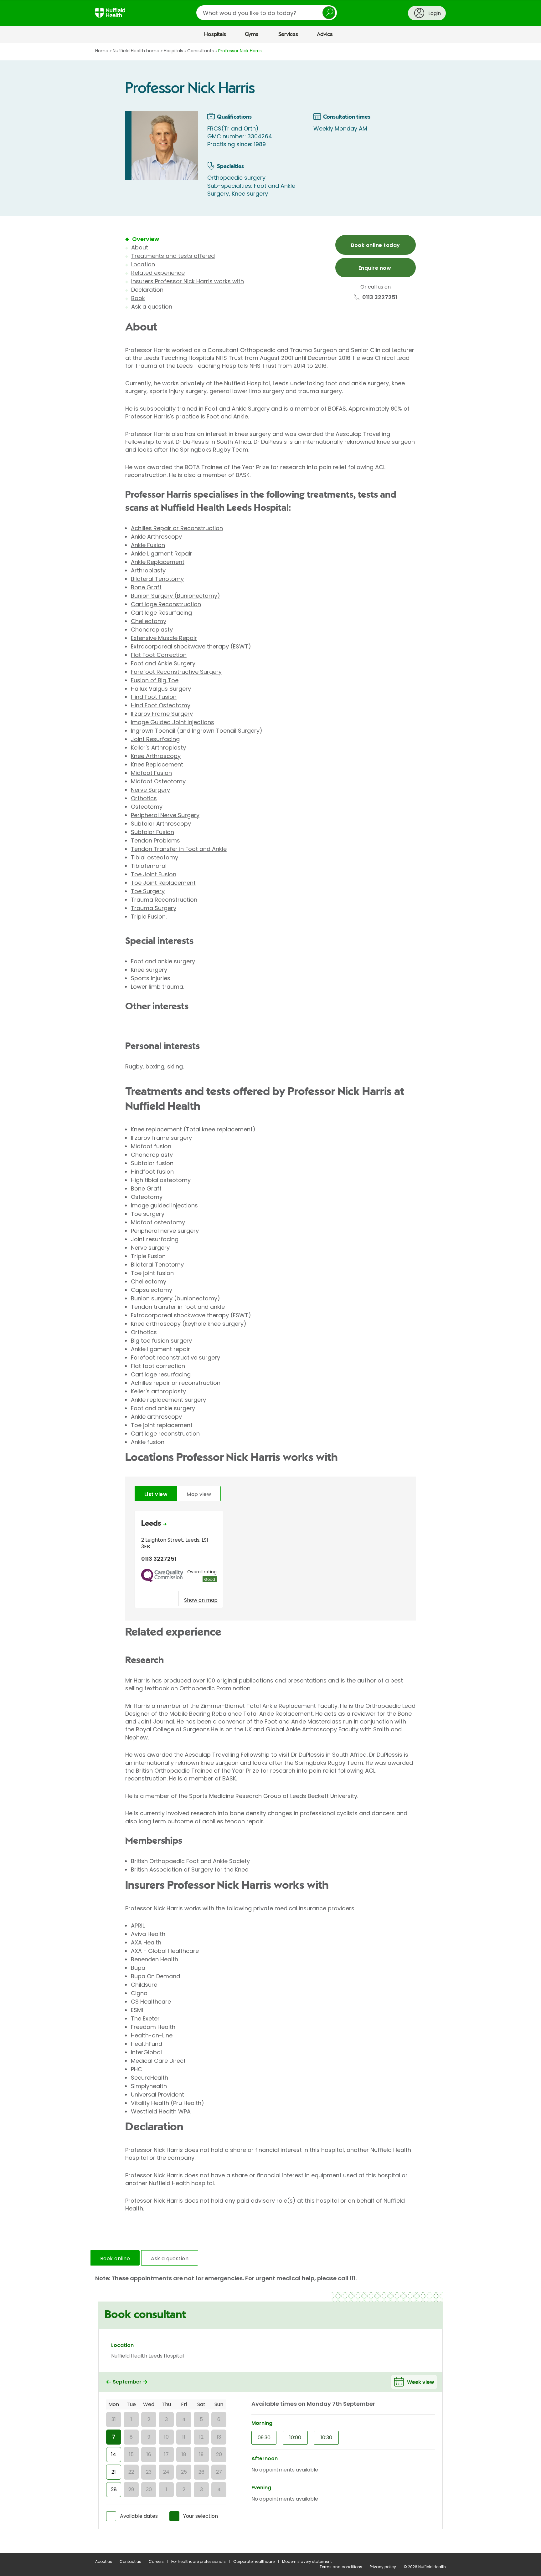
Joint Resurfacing (155, 739)
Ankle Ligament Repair (162, 553)
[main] (270, 1298)
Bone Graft (146, 587)
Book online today (375, 245)
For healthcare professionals (198, 2561)
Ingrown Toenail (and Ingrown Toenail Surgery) (197, 731)
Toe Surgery (148, 891)
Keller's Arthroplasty (158, 748)
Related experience (158, 273)
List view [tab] (156, 1494)
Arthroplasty (148, 570)
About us (104, 2561)
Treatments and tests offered (173, 256)
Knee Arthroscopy (156, 756)
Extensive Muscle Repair (164, 638)
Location (143, 264)
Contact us (130, 2561)
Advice (325, 34)
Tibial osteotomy (155, 857)
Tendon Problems (155, 840)
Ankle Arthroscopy (156, 537)
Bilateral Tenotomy (157, 579)
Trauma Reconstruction (164, 900)
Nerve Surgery (150, 790)
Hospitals (215, 34)
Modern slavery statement (307, 2561)
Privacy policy (383, 2567)
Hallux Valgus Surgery (161, 689)
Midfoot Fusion (151, 773)
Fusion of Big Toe (155, 680)
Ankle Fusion (148, 545)
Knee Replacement (157, 764)
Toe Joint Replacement (163, 883)
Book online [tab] (115, 2258)
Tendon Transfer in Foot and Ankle (179, 849)
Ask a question (152, 307)
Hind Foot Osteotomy (161, 705)
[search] (267, 13)
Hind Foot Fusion (154, 697)
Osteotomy (147, 807)
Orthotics (144, 798)
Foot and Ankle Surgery (163, 663)
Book (138, 298)
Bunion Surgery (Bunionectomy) (175, 596)
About (140, 247)
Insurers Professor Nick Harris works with (188, 281)
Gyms (252, 34)
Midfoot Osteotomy (158, 781)
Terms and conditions (341, 2567)
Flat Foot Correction (159, 655)
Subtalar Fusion (152, 832)
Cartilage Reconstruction (166, 604)
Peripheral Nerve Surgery (165, 815)
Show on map (201, 1600)
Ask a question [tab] (170, 2258)
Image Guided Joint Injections (173, 722)
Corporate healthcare (254, 2561)
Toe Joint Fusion (154, 874)
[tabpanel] (270, 1561)
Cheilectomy (149, 621)
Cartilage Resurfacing (161, 613)
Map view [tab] (199, 1494)
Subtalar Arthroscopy (161, 824)
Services (288, 34)
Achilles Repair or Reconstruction (177, 528)
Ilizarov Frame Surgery (162, 714)
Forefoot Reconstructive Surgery (176, 672)
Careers (156, 2561)
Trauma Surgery (154, 908)
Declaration (147, 290)
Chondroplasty (152, 630)
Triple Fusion (148, 917)
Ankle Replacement (158, 562)
